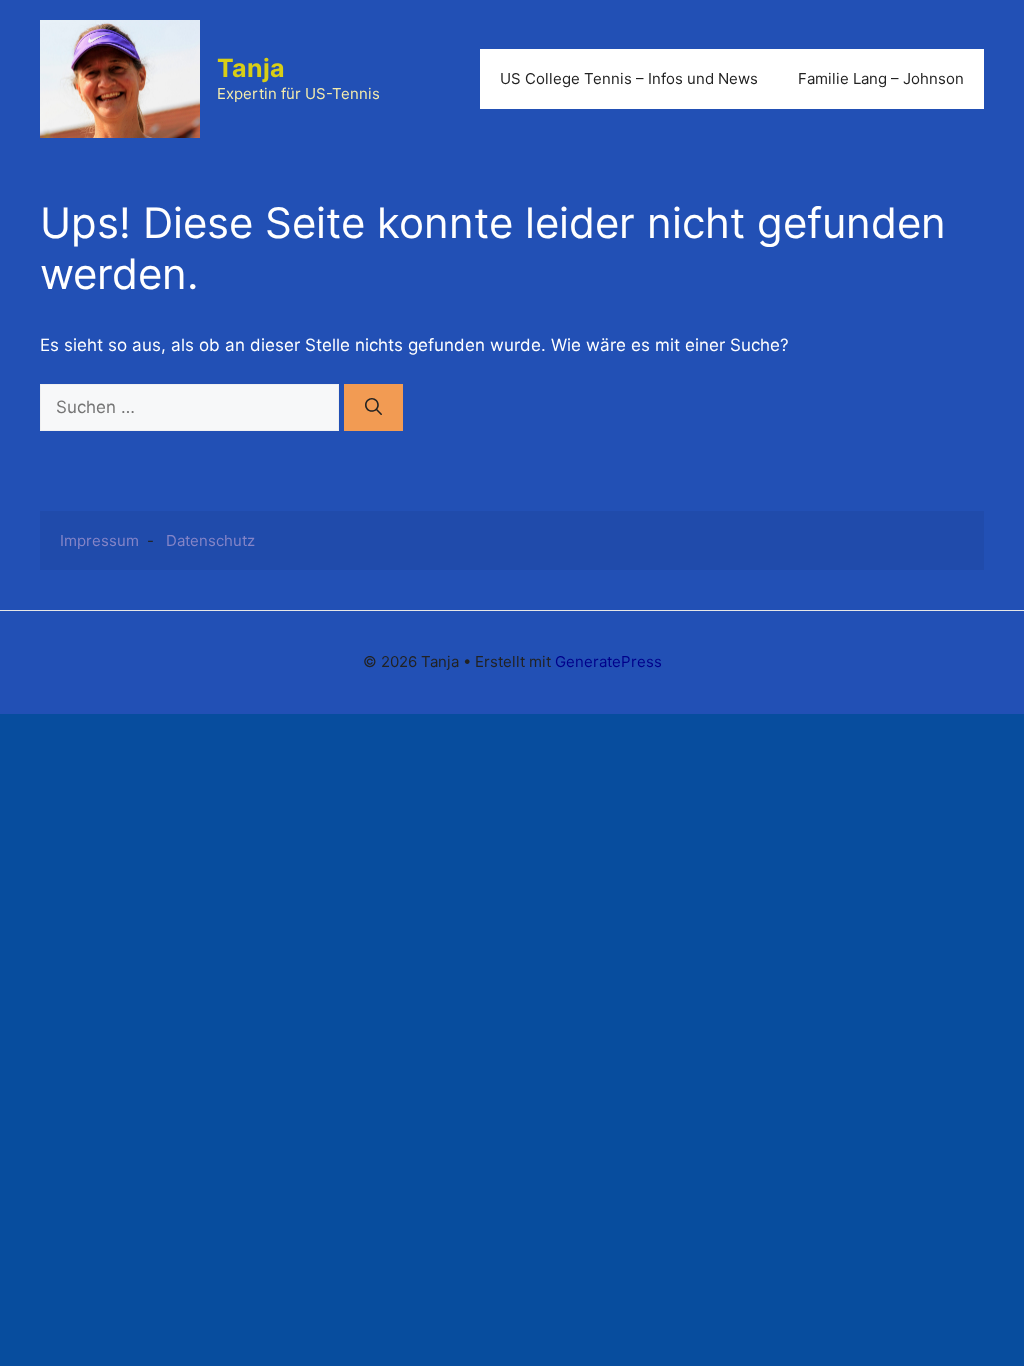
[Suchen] (373, 408)
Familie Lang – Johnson (881, 78)
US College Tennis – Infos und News (629, 78)
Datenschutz (210, 540)
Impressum (99, 540)
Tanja (251, 68)
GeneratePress (608, 661)
